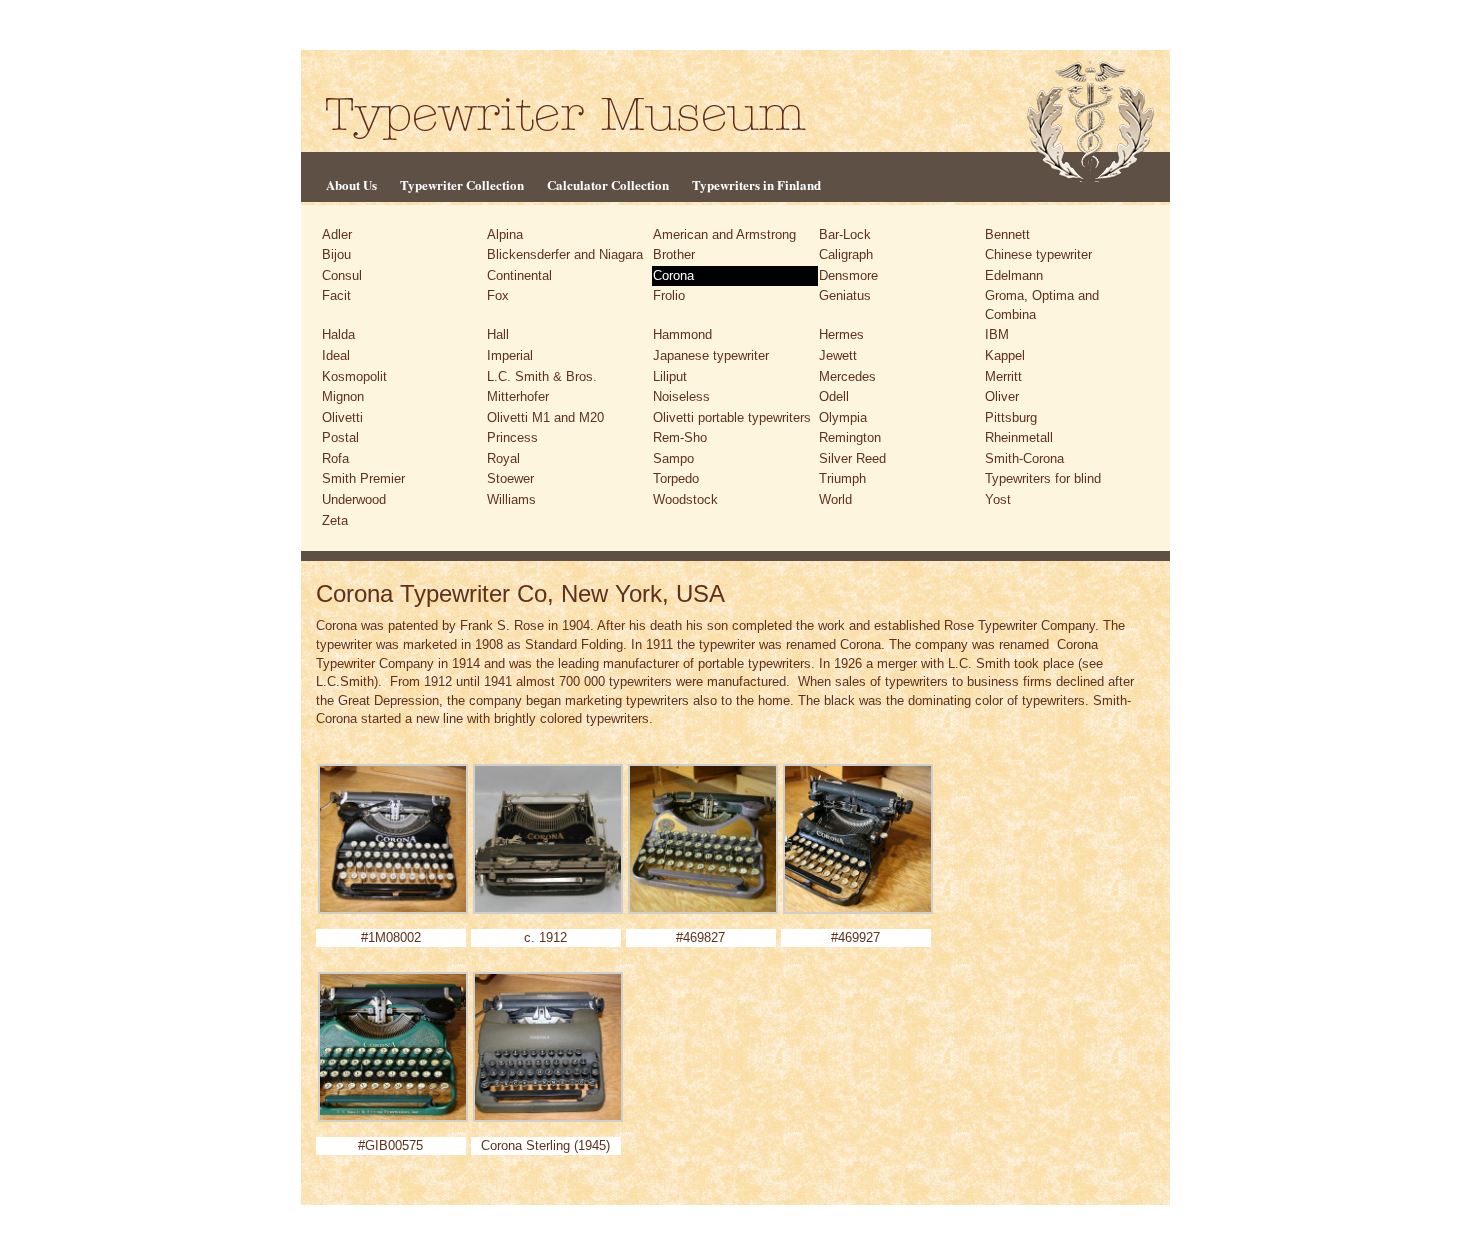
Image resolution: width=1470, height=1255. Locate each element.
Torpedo (676, 478)
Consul (342, 275)
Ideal (336, 355)
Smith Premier (363, 478)
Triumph (842, 478)
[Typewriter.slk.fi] (566, 117)
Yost (998, 499)
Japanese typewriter (711, 355)
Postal (340, 437)
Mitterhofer (518, 396)
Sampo (673, 458)
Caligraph (846, 254)
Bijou (336, 254)
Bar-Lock (845, 234)
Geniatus (845, 295)
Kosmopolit (354, 376)
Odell (834, 396)
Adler (337, 234)
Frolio (669, 295)
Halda (338, 334)
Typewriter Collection (462, 184)
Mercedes (847, 376)
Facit (336, 295)
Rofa (335, 458)
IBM (997, 334)
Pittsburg (1011, 417)
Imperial (510, 355)
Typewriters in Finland (756, 184)
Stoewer (510, 478)
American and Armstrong (724, 234)
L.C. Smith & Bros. (542, 376)
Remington (850, 437)
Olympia (843, 417)
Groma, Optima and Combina (1042, 305)
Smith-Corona (1024, 458)
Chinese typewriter (1038, 254)
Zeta (335, 520)
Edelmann (1014, 275)
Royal (503, 458)
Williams (511, 499)
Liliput (670, 376)
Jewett (838, 355)
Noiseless (681, 396)
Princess (512, 437)
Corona (673, 275)
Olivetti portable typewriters (732, 417)
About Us (351, 184)
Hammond (682, 334)
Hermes (841, 334)
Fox (498, 295)
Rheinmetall (1019, 437)
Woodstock (685, 499)
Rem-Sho (680, 437)
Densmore (848, 275)
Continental (519, 275)
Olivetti (342, 417)
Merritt (1003, 376)
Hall (498, 334)
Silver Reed (852, 458)
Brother (674, 254)
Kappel (1005, 355)
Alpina (505, 234)
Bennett (1007, 234)
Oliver (1002, 396)
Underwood (354, 499)
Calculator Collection (608, 184)
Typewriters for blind (1043, 478)
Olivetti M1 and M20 (545, 417)
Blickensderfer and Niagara (565, 254)
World (835, 499)
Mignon (343, 396)
